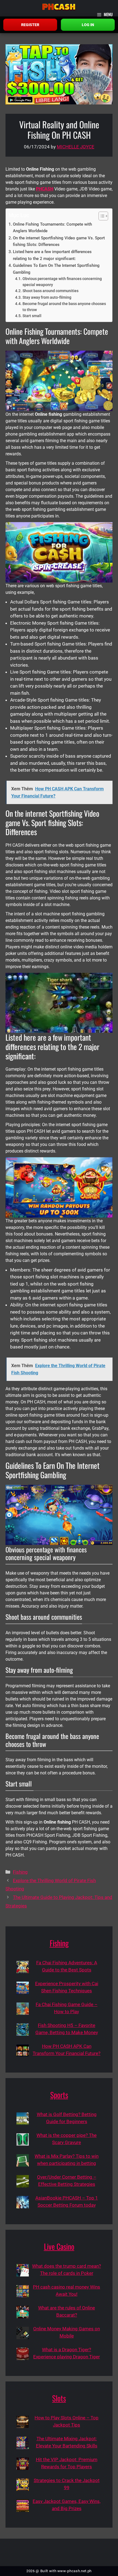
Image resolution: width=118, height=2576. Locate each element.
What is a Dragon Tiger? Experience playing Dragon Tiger (67, 2353)
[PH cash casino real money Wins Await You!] (23, 2291)
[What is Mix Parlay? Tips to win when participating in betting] (23, 2160)
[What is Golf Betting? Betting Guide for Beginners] (23, 2119)
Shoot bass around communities (50, 291)
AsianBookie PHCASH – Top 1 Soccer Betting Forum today (67, 2201)
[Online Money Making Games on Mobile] (23, 2333)
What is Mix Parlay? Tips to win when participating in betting (67, 2160)
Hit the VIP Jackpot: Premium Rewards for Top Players (67, 2463)
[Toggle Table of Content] (101, 216)
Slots (59, 2398)
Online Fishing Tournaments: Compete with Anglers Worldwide (52, 228)
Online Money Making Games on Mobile (67, 2332)
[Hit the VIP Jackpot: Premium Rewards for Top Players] (23, 2464)
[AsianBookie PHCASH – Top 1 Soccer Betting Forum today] (23, 2202)
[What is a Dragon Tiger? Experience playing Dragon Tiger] (23, 2354)
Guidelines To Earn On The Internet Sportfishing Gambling (56, 269)
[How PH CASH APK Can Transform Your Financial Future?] (23, 2050)
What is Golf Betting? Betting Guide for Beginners (67, 2118)
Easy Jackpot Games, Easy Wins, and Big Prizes (67, 2505)
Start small (32, 316)
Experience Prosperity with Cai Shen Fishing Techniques (67, 1987)
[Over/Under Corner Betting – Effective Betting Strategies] (23, 2181)
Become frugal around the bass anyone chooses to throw (64, 307)
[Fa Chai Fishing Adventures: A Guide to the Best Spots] (23, 1967)
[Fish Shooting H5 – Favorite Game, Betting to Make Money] (23, 2030)
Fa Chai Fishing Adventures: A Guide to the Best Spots (67, 1966)
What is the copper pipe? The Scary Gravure (67, 2139)
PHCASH (45, 189)
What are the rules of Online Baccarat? (67, 2311)
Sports (59, 2095)
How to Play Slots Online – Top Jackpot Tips (67, 2421)
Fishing (20, 1872)
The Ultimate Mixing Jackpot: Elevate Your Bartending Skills (67, 2442)
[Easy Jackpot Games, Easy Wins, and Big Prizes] (23, 2506)
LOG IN (88, 25)
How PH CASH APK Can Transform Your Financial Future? (67, 2050)
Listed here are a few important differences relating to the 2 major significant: (52, 255)
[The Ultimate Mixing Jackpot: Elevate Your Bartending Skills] (23, 2443)
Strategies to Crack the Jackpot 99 (67, 2484)
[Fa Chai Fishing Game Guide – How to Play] (23, 2009)
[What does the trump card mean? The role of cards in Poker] (23, 2270)
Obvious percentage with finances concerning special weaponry (62, 282)
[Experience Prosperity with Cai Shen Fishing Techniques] (23, 1988)
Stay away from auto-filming (47, 297)
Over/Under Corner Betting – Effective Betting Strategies (67, 2181)
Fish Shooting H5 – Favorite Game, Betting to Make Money (67, 2029)
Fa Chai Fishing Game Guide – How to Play (67, 2008)
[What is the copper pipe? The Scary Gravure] (23, 2139)
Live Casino (59, 2246)
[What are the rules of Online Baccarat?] (23, 2312)
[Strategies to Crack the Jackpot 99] (23, 2485)
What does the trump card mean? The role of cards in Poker (67, 2270)
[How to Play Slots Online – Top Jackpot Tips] (23, 2422)
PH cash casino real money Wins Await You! (67, 2290)
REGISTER (30, 25)
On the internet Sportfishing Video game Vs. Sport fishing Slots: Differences (59, 241)
